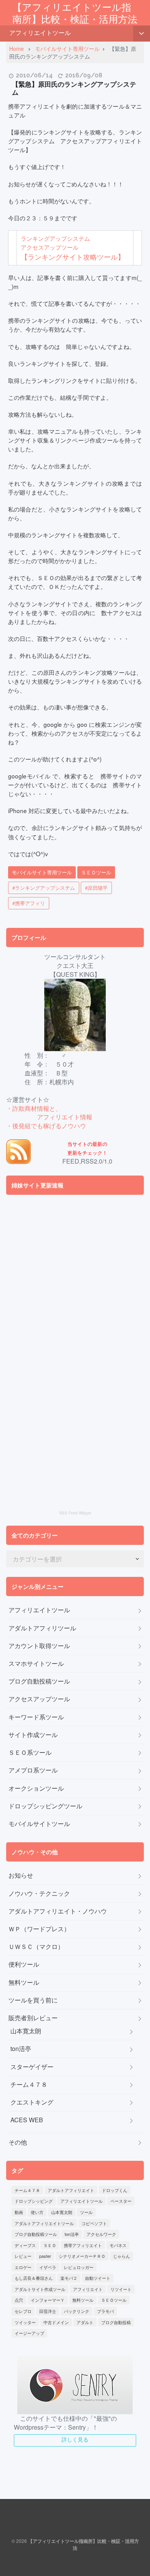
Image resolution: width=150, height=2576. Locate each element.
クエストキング (32, 2102)
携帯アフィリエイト (83, 2245)
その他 (18, 2142)
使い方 (37, 2212)
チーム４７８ (29, 2085)
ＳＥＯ (50, 2245)
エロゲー (23, 2267)
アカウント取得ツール (39, 1646)
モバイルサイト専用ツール (42, 872)
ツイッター (25, 2322)
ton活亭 (21, 2049)
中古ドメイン (56, 2322)
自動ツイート (98, 2278)
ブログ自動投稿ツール (39, 1681)
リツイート (121, 2289)
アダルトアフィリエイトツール (44, 2223)
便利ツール (24, 1964)
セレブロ (23, 2311)
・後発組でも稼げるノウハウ (46, 1126)
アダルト (85, 2322)
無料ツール (24, 1982)
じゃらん (122, 2256)
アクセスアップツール (39, 1699)
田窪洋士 (48, 2311)
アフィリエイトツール (40, 33)
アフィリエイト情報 (65, 1117)
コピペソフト (94, 2223)
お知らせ (21, 1875)
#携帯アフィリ (29, 903)
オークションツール (36, 1788)
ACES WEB (27, 2120)
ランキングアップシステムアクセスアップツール (73, 247)
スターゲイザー (32, 2067)
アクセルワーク (101, 2234)
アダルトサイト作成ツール (40, 2289)
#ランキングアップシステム (44, 888)
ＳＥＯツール (96, 872)
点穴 (19, 2300)
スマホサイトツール (36, 1664)
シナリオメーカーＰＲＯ (82, 2256)
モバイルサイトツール (39, 1824)
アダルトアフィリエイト (71, 2190)
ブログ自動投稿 (116, 2322)
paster (45, 2256)
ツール (86, 2212)
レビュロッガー (79, 2267)
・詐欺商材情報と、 (34, 1108)
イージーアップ (29, 2333)
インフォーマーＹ (48, 2300)
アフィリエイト (88, 2289)
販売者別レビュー (33, 2018)
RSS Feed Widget (75, 1513)
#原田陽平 (96, 888)
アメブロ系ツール (33, 1770)
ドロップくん (115, 2190)
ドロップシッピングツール (45, 1806)
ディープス (25, 2245)
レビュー (23, 2256)
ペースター (121, 2201)
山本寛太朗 (26, 2031)
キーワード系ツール (36, 1717)
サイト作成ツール (33, 1735)
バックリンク (77, 2311)
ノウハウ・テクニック (39, 1893)
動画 (19, 2212)
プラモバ (105, 2311)
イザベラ (48, 2267)
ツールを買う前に (33, 2000)
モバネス (118, 2245)
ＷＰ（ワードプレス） (39, 1929)
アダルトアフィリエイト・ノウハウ (58, 1911)
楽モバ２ (69, 2278)
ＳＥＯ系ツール (30, 1753)
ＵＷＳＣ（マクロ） (36, 1947)
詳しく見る (75, 2439)
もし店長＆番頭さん (34, 2278)
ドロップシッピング (34, 2201)
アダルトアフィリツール (42, 1628)
